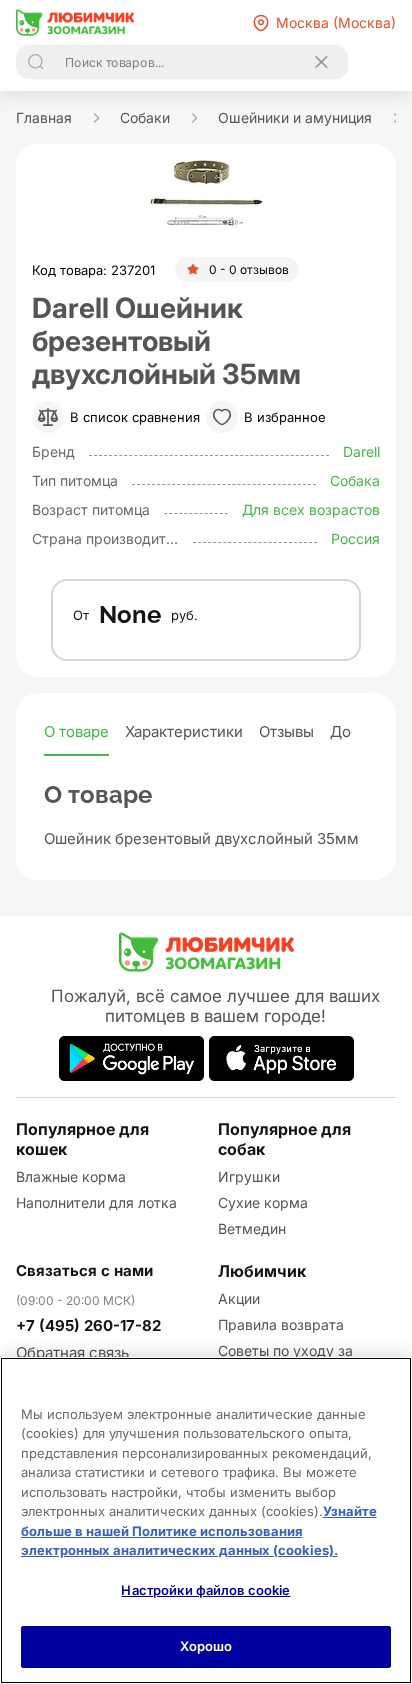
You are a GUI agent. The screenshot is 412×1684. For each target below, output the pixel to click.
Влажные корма (71, 1176)
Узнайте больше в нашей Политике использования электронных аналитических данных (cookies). (199, 1530)
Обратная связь (72, 1352)
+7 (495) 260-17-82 (88, 1325)
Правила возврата (281, 1324)
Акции (239, 1298)
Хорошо (206, 1646)
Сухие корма (263, 1202)
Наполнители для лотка (96, 1202)
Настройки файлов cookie (205, 1590)
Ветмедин (252, 1228)
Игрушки (249, 1176)
